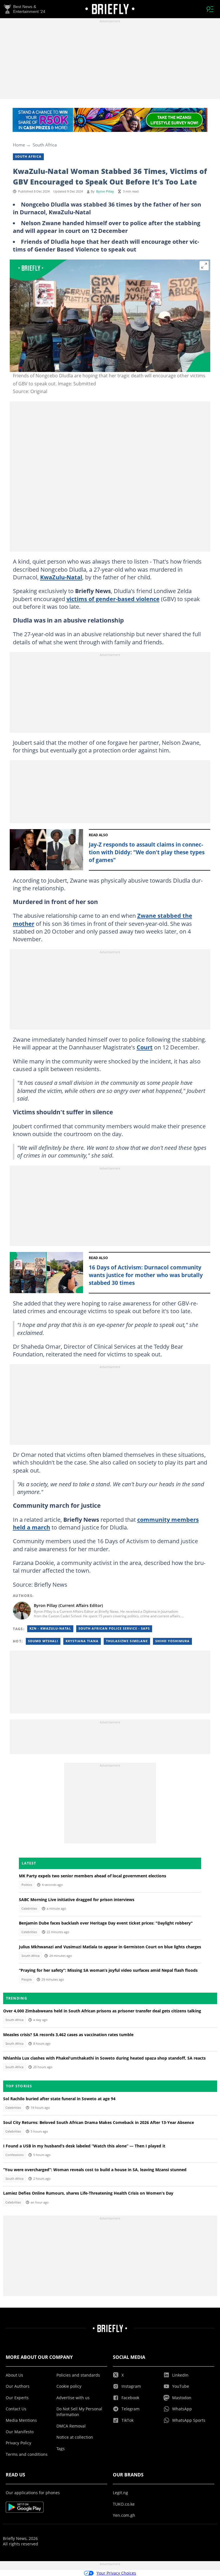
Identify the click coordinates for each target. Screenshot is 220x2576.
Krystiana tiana (82, 1641)
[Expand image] (204, 266)
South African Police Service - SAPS (114, 1628)
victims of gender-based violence (113, 599)
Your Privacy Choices (116, 2573)
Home (19, 145)
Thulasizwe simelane (127, 1641)
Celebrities (29, 1909)
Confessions (14, 2155)
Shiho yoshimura (172, 1641)
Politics (27, 1885)
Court (145, 1047)
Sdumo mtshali (43, 1641)
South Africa (45, 145)
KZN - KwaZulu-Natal (50, 1628)
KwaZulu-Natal (61, 577)
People (27, 1979)
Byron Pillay (105, 191)
